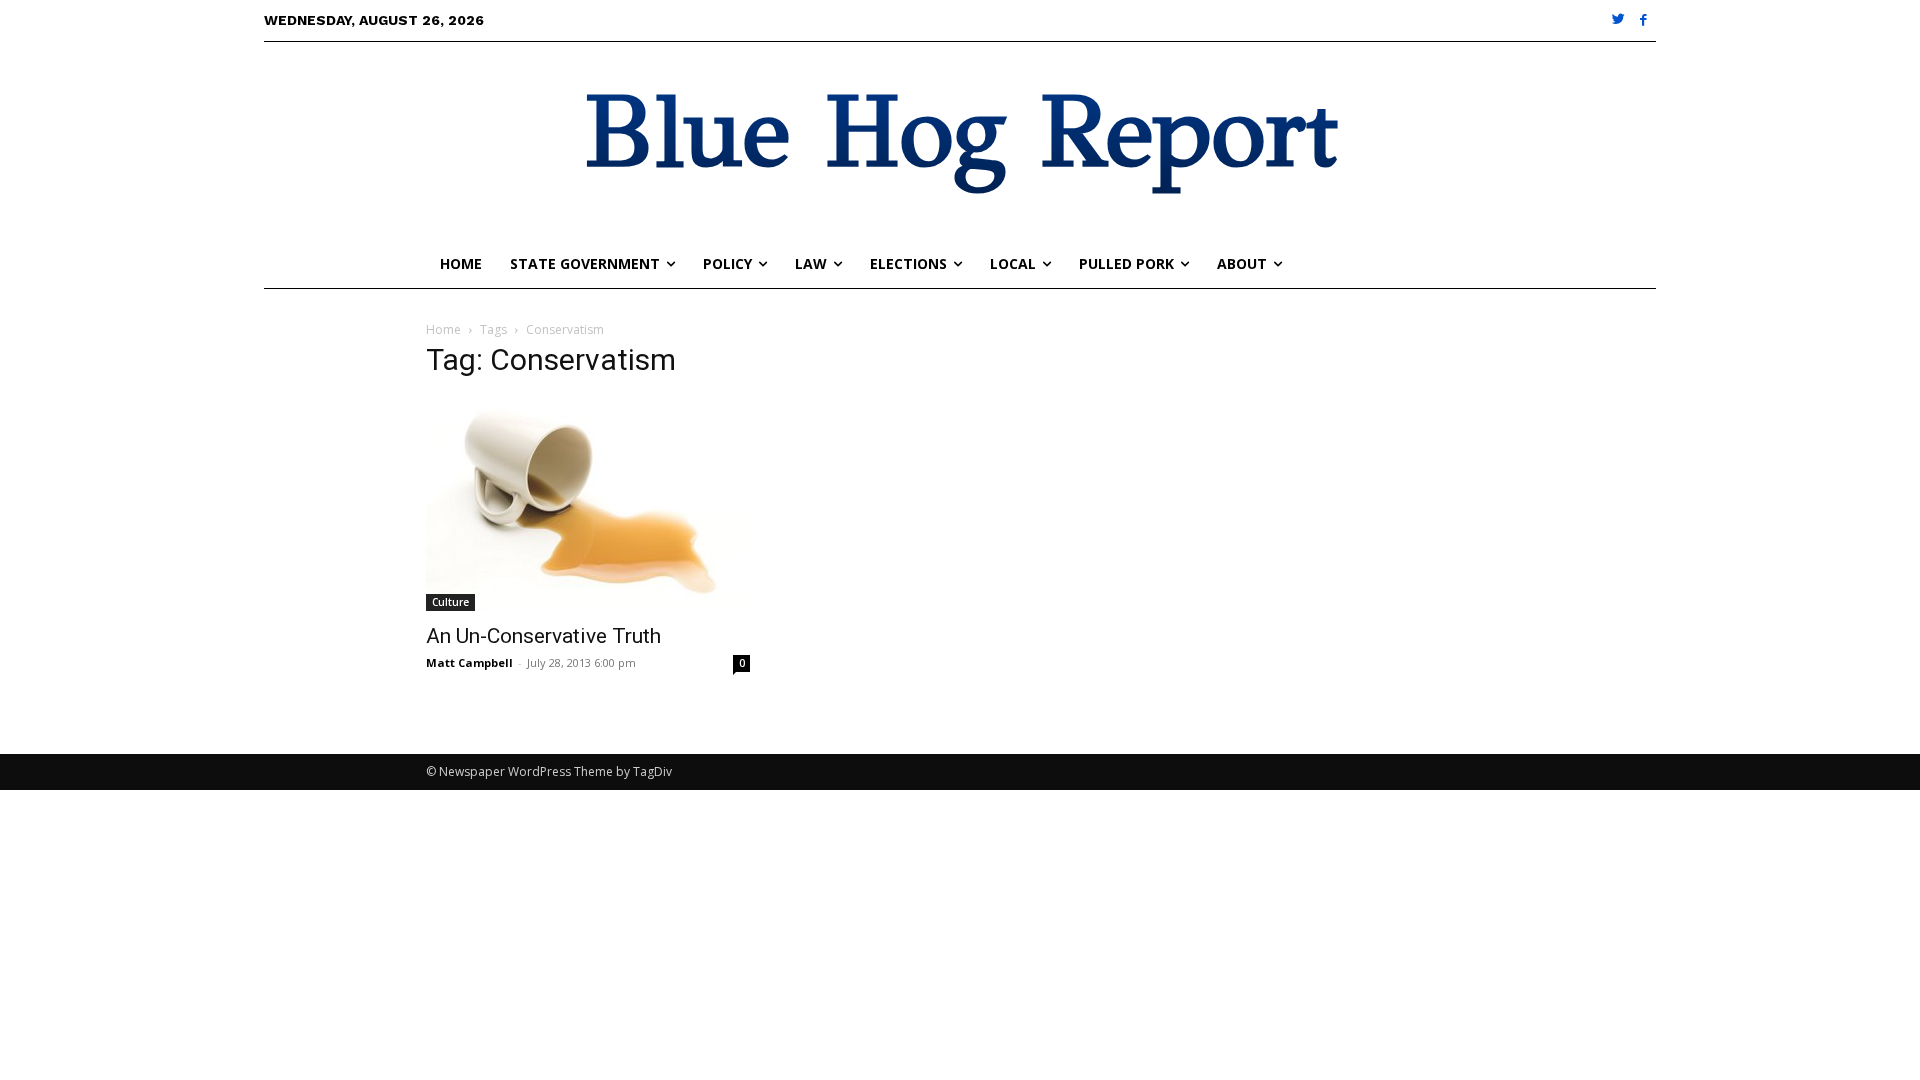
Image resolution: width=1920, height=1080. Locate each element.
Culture (450, 602)
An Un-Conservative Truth (543, 636)
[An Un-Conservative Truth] (588, 504)
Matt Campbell (469, 662)
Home (443, 329)
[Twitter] (1619, 20)
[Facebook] (1643, 20)
